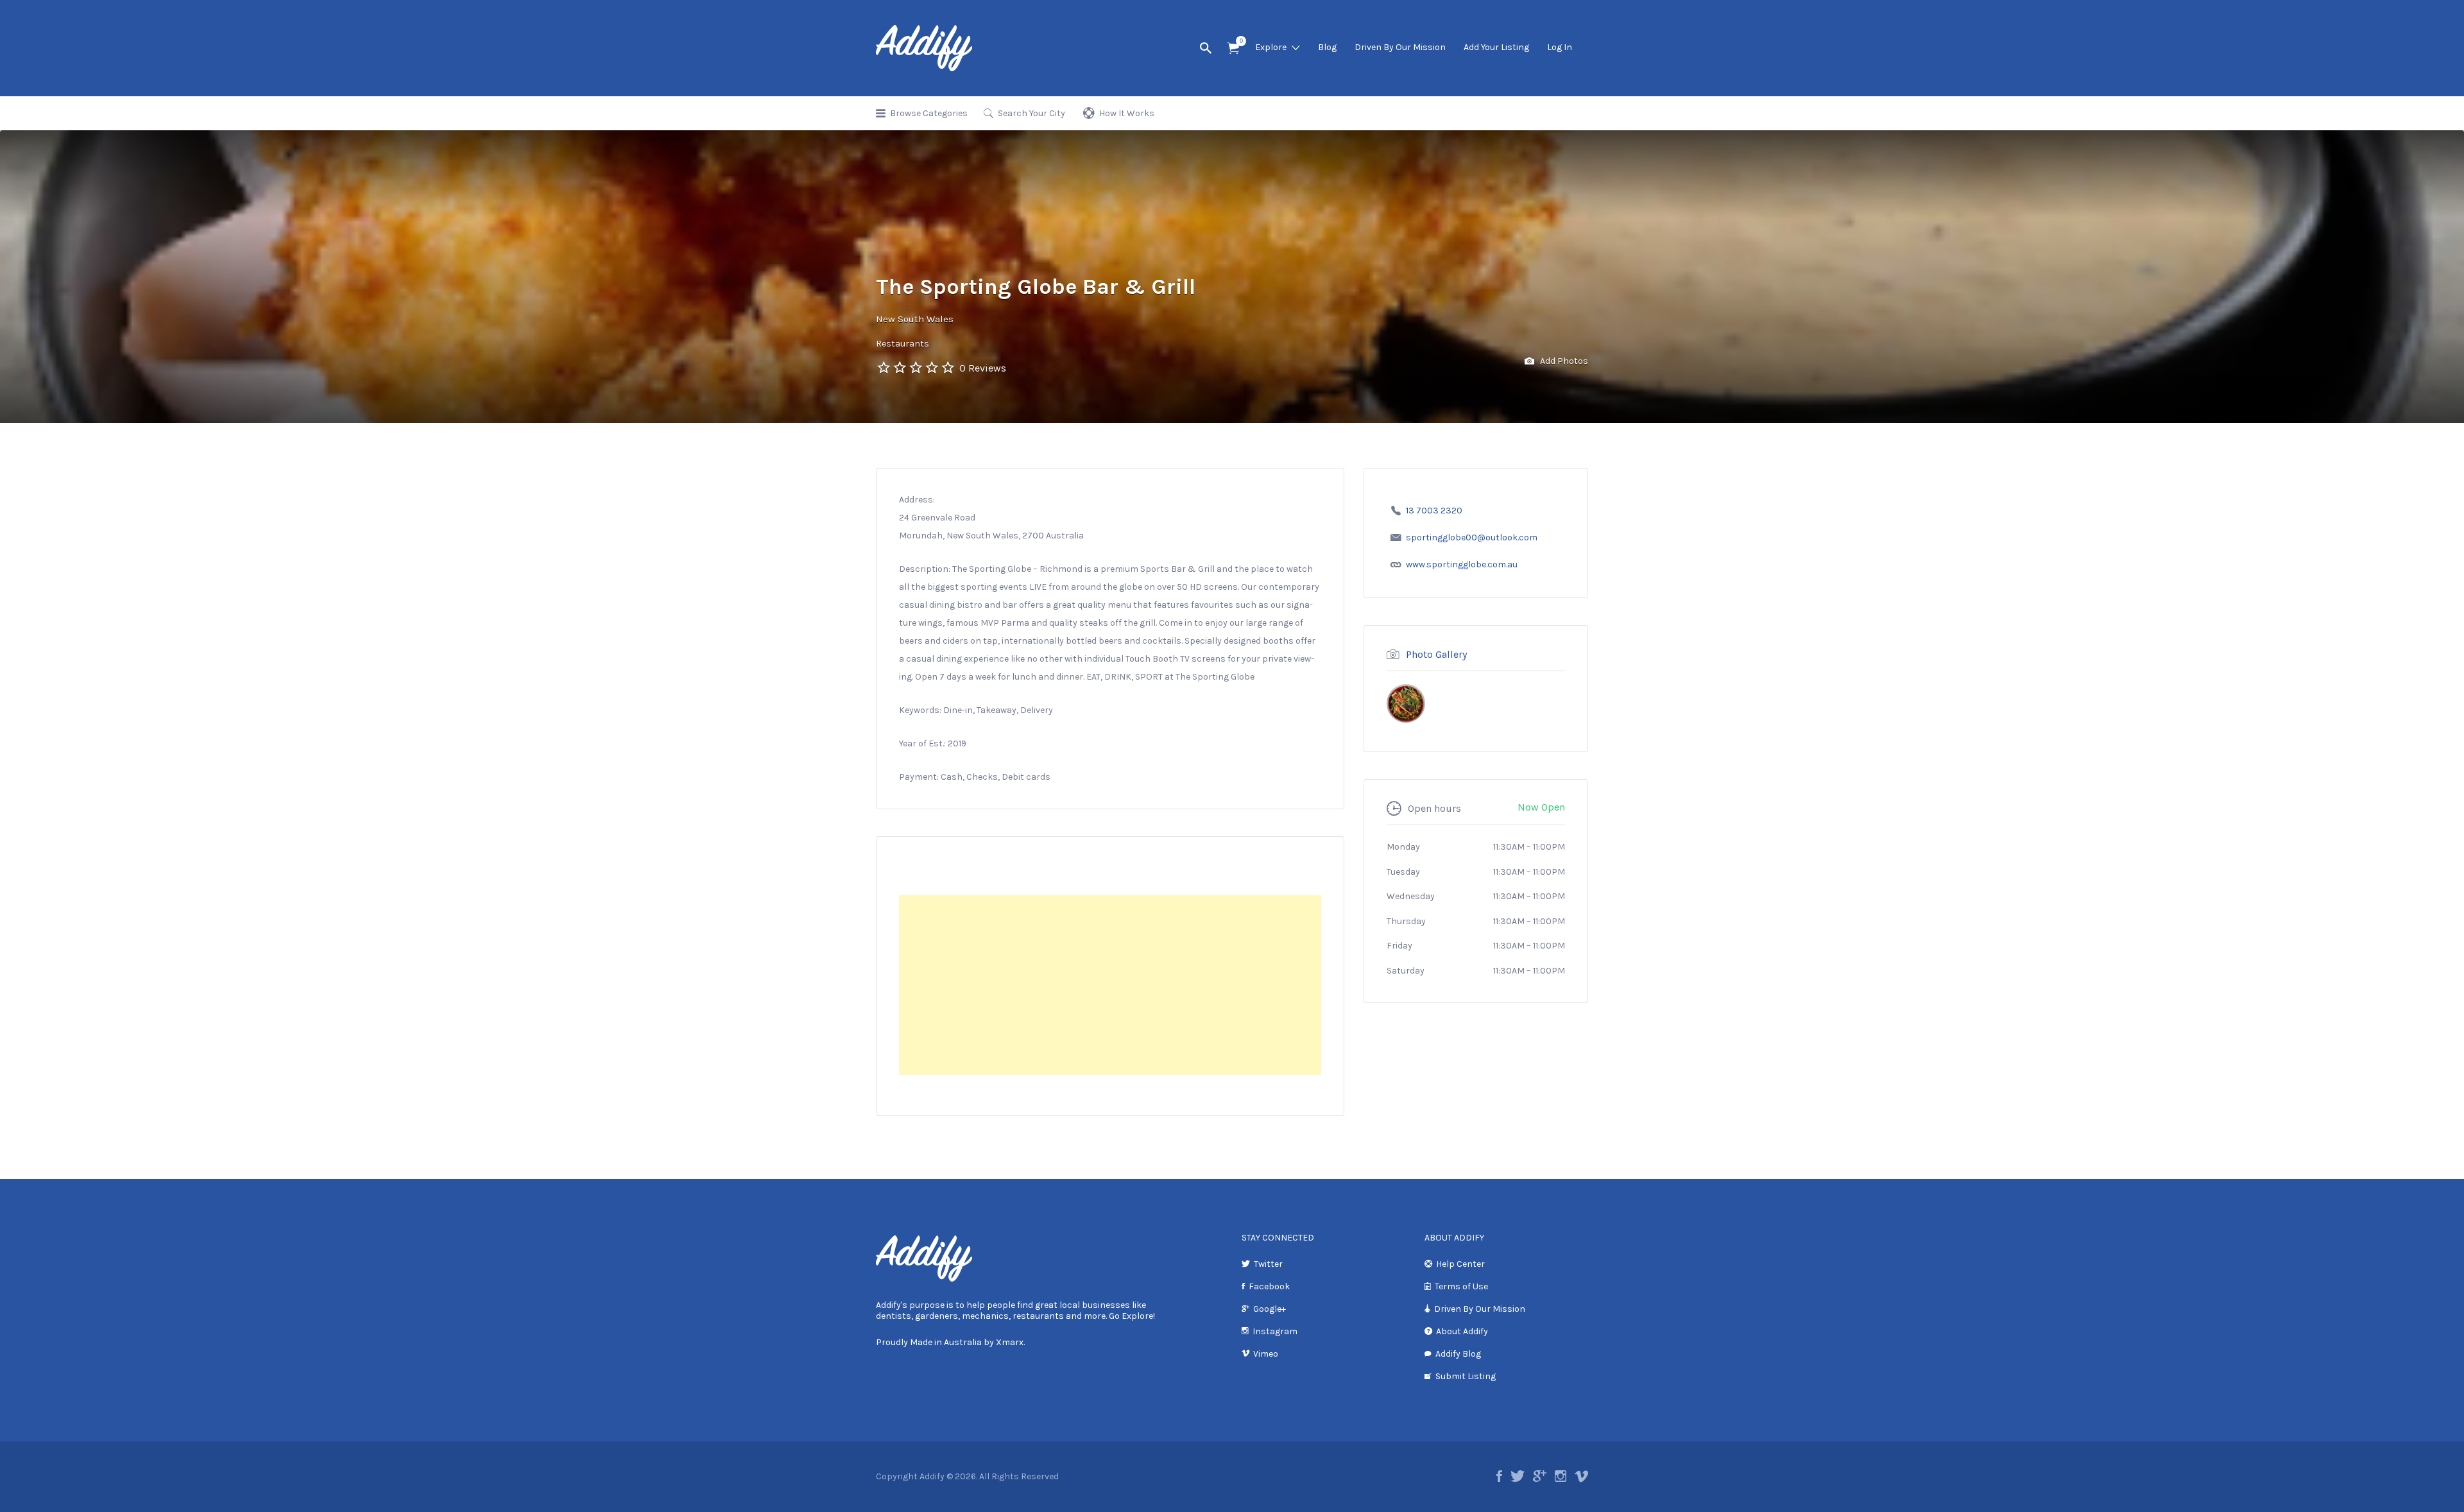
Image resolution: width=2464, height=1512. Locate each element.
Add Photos (1563, 361)
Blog (1327, 47)
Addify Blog (1458, 1354)
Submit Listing (1466, 1376)
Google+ (1270, 1309)
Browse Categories (929, 113)
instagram (1561, 1476)
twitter (1518, 1476)
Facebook (1269, 1286)
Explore (1271, 47)
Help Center (1460, 1264)
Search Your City (1031, 113)
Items (1233, 48)
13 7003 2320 (1434, 511)
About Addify (1462, 1331)
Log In (1560, 47)
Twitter (1268, 1264)
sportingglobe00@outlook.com (1472, 537)
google (1540, 1476)
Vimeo (1266, 1354)
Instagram (1275, 1331)
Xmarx (1010, 1342)
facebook (1499, 1476)
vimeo (1581, 1476)
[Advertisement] (1110, 985)
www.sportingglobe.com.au (1462, 564)
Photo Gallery (1436, 654)
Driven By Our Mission (1400, 47)
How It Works (1127, 113)
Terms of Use (1461, 1286)
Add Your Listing (1496, 47)
